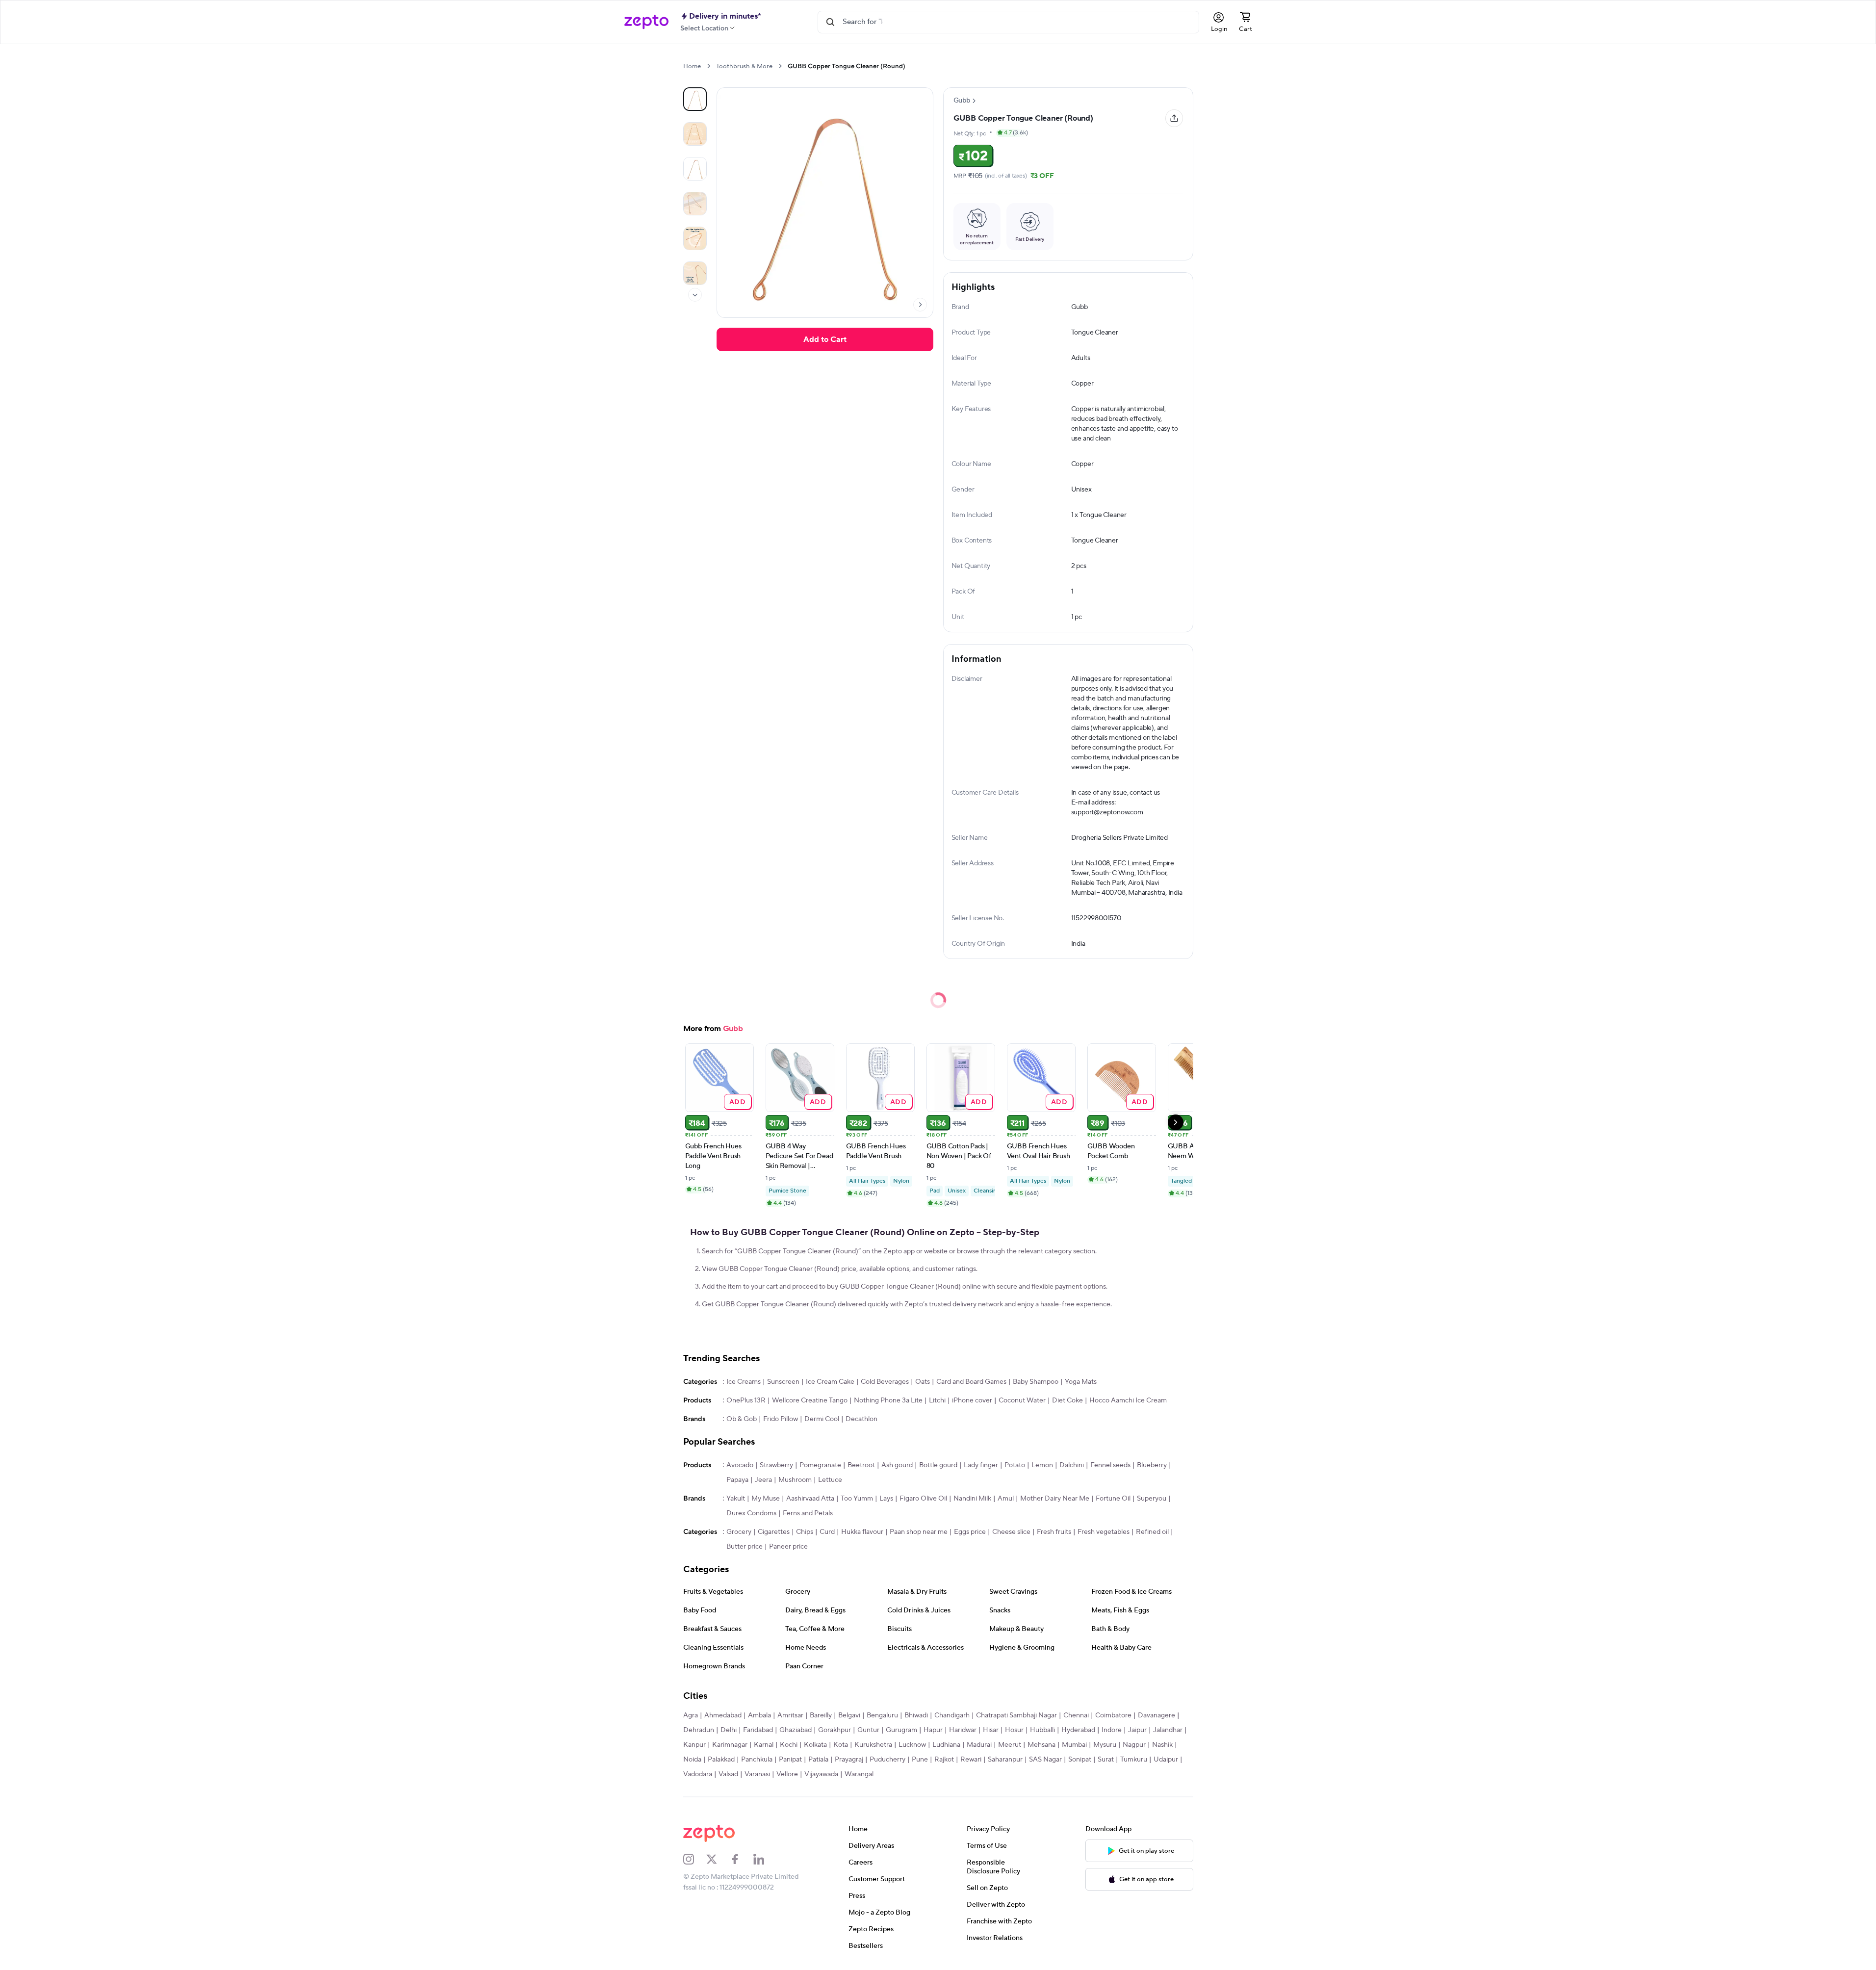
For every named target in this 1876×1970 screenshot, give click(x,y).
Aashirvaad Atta (810, 1499)
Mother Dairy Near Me (1055, 1499)
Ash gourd (897, 1465)
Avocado (740, 1465)
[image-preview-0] (695, 99)
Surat (1106, 1760)
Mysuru (1105, 1745)
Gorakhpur (835, 1730)
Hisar (991, 1730)
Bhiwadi (916, 1715)
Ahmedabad (723, 1715)
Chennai (1076, 1715)
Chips (805, 1532)
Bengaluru (882, 1715)
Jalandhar (1168, 1730)
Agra (691, 1715)
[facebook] (742, 1859)
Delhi (729, 1730)
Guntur (868, 1730)
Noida (692, 1760)
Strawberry (776, 1465)
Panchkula (757, 1760)
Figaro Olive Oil (923, 1499)
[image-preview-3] (695, 204)
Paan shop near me (919, 1532)
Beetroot (861, 1465)
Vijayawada (821, 1774)
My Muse (766, 1499)
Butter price (745, 1547)
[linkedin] (765, 1859)
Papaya (737, 1480)
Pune (920, 1760)
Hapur (933, 1730)
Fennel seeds (1110, 1465)
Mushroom (795, 1480)
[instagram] (695, 1859)
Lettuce (830, 1480)
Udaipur (1166, 1760)
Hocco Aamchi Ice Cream (1128, 1400)
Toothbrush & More (744, 66)
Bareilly (821, 1715)
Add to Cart (825, 339)
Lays (886, 1499)
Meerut (1010, 1745)
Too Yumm (857, 1499)
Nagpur (1134, 1745)
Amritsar (790, 1715)
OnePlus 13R (746, 1400)
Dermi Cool (822, 1419)
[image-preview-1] (695, 134)
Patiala (818, 1760)
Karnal (764, 1745)
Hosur (1014, 1730)
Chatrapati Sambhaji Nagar (1016, 1715)
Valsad (728, 1774)
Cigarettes (774, 1532)
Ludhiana (946, 1745)
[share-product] (1174, 118)
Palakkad (721, 1760)
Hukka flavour (862, 1532)
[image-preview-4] (695, 238)
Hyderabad (1078, 1730)
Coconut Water (1022, 1400)
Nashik (1162, 1745)
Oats (923, 1382)
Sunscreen (783, 1382)
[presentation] (708, 66)
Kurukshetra (873, 1745)
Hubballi (1042, 1730)
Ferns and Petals (808, 1513)
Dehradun (699, 1730)
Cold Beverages (885, 1382)
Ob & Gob (742, 1419)
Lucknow (912, 1745)
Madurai (979, 1745)
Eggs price (970, 1532)
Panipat (790, 1760)
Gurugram (901, 1730)
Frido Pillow (781, 1419)
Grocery (739, 1532)
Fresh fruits (1054, 1532)
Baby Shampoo (1036, 1382)
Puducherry (887, 1760)
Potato (1015, 1465)
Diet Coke (1067, 1400)
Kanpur (694, 1745)
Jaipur (1137, 1730)
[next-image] (920, 305)
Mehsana (1041, 1745)
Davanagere (1156, 1715)
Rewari (971, 1760)
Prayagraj (849, 1760)
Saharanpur (1005, 1760)
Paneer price (788, 1547)
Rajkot (944, 1760)
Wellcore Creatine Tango (810, 1400)
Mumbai (1074, 1745)
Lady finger (981, 1465)
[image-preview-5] (695, 273)
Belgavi (849, 1715)
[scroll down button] (695, 295)
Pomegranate (820, 1465)
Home (692, 66)
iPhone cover (972, 1400)
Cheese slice (1011, 1532)
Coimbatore (1113, 1715)
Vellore (787, 1774)
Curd (827, 1532)
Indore (1112, 1730)
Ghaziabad (796, 1730)
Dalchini (1072, 1465)
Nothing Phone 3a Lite (888, 1400)
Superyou (1152, 1499)
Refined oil (1152, 1532)
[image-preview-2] (695, 169)
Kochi (789, 1745)
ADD (737, 1102)
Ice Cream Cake (830, 1382)
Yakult (736, 1499)
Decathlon (861, 1419)
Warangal (859, 1774)
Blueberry (1152, 1465)
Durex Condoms (751, 1513)
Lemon (1042, 1465)
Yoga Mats (1081, 1382)
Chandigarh (952, 1715)
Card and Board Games (971, 1382)
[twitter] (718, 1859)
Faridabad (758, 1730)
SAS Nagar (1045, 1760)
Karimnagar (730, 1745)
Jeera (763, 1480)
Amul (1006, 1499)
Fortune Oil (1113, 1499)
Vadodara (698, 1774)
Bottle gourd (938, 1465)
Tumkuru (1134, 1760)
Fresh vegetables (1104, 1532)
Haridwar (963, 1730)
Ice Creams (744, 1382)
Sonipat (1080, 1760)
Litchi (937, 1400)
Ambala (759, 1715)
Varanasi (757, 1774)
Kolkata (815, 1745)
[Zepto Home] (646, 22)
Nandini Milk (972, 1499)
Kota (841, 1745)
